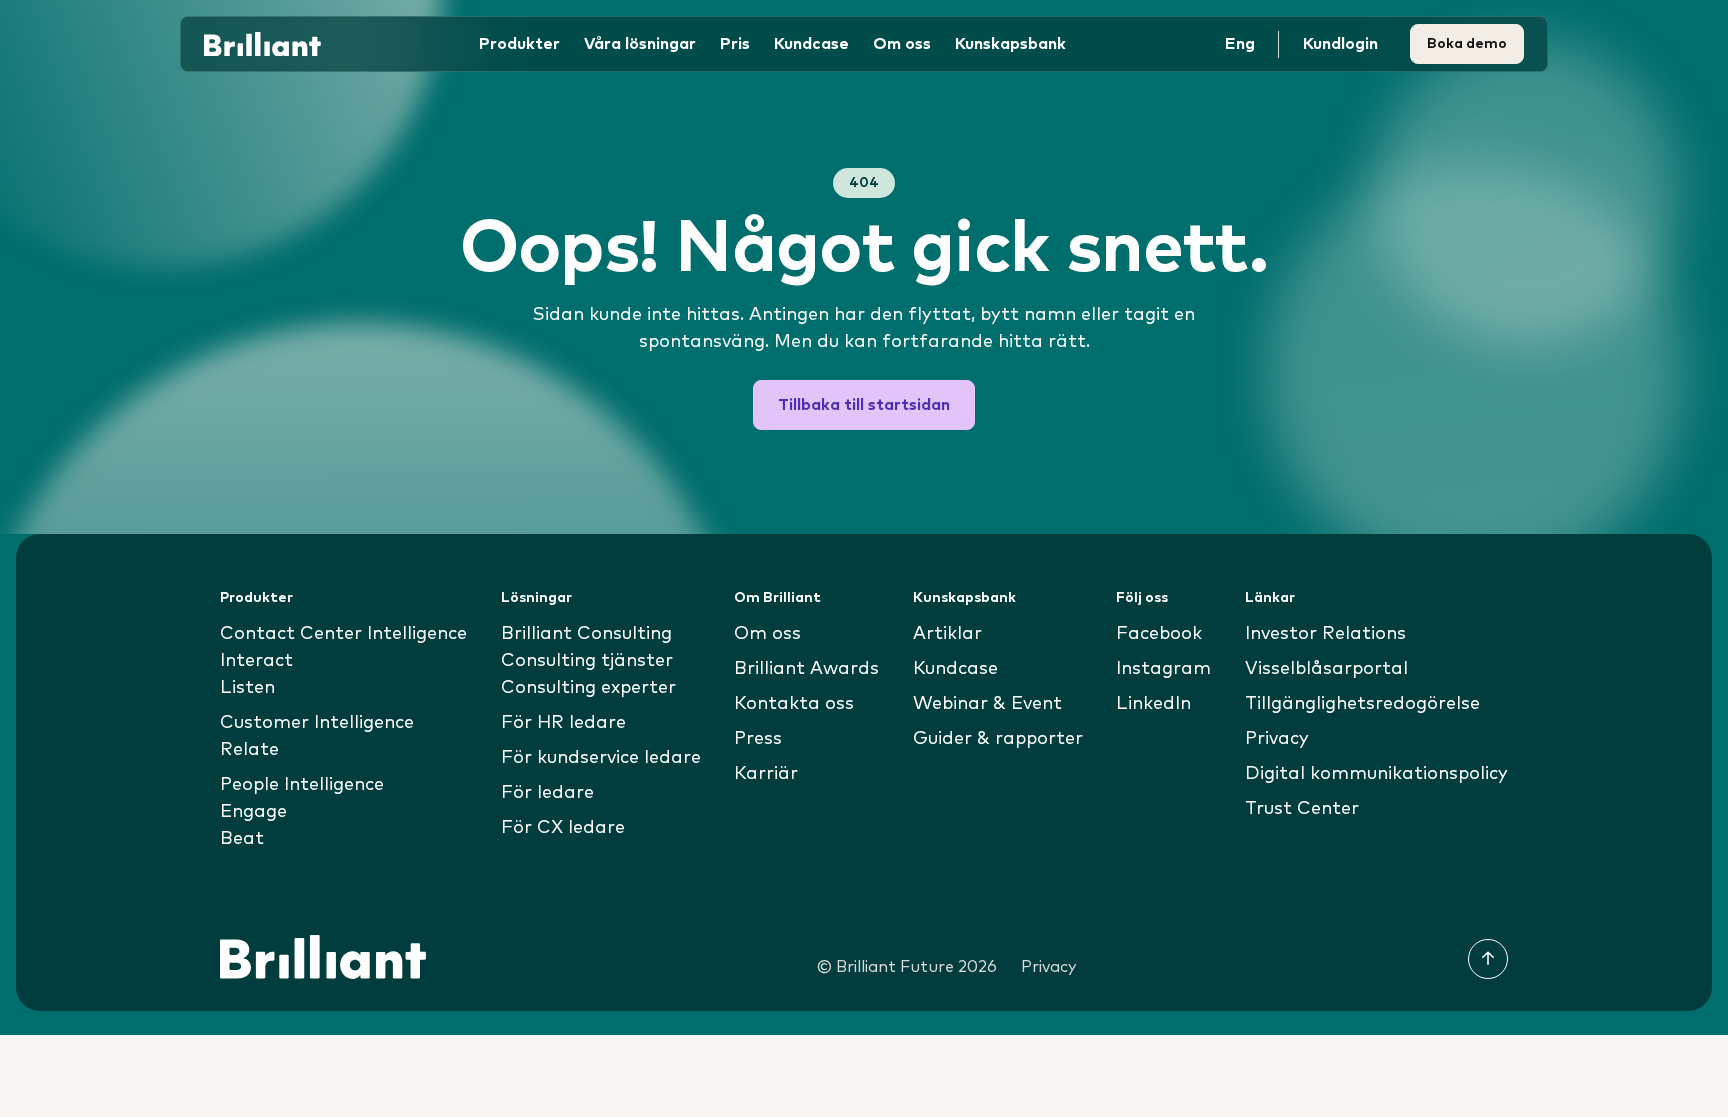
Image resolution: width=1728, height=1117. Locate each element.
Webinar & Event (987, 704)
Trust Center (1302, 809)
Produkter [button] (519, 44)
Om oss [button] (902, 44)
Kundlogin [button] (1340, 44)
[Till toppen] (1488, 959)
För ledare (547, 793)
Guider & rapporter (998, 739)
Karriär (766, 774)
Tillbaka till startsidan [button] (864, 405)
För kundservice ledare (601, 758)
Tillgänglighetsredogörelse (1362, 704)
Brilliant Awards (806, 669)
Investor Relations (1325, 634)
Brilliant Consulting (586, 634)
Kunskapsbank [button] (1010, 44)
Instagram (1163, 669)
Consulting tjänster (587, 661)
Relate (249, 750)
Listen (247, 688)
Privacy (1277, 739)
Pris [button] (735, 44)
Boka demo (1467, 44)
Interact (256, 661)
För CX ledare (563, 828)
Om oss (767, 634)
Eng (1240, 44)
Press (758, 739)
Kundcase (811, 44)
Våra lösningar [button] (640, 44)
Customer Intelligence (317, 723)
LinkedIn (1153, 704)
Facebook (1159, 634)
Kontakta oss (794, 704)
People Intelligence (302, 785)
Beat (242, 839)
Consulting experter (588, 688)
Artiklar (947, 634)
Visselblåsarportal (1326, 669)
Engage (253, 812)
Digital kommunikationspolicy (1376, 774)
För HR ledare (563, 723)
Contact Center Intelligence (343, 634)
